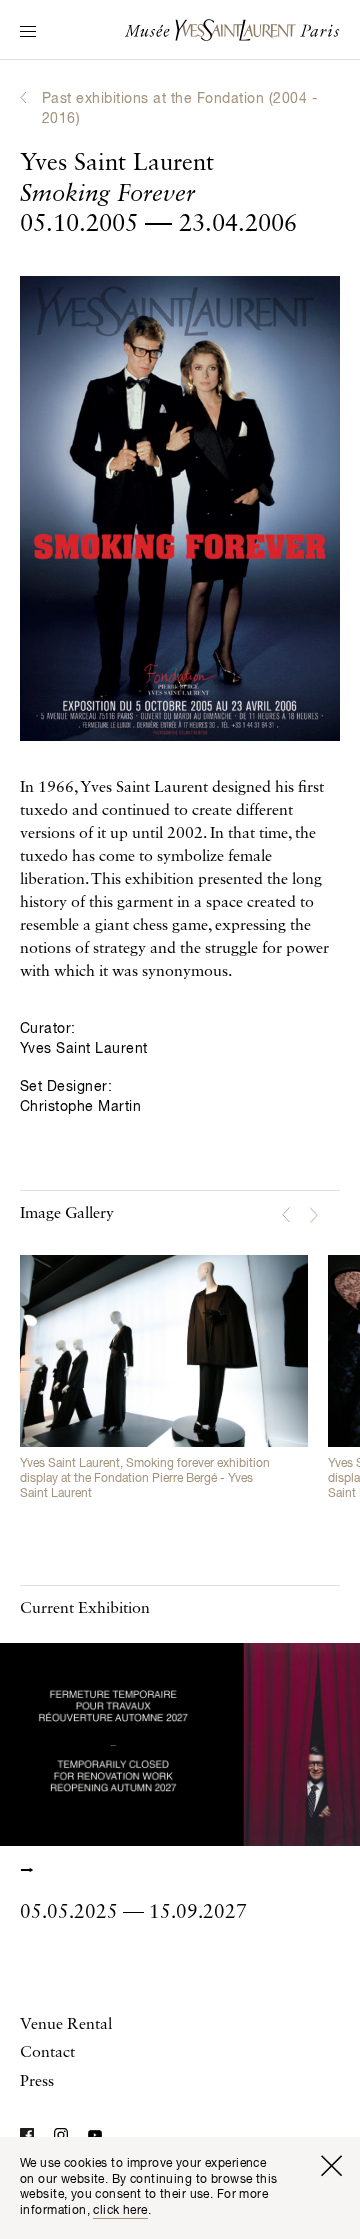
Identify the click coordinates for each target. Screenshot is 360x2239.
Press (37, 2082)
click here (120, 2211)
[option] (164, 1379)
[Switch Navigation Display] (28, 33)
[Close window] (331, 2166)
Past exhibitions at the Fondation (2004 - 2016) (179, 109)
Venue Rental (66, 2025)
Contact (47, 2053)
